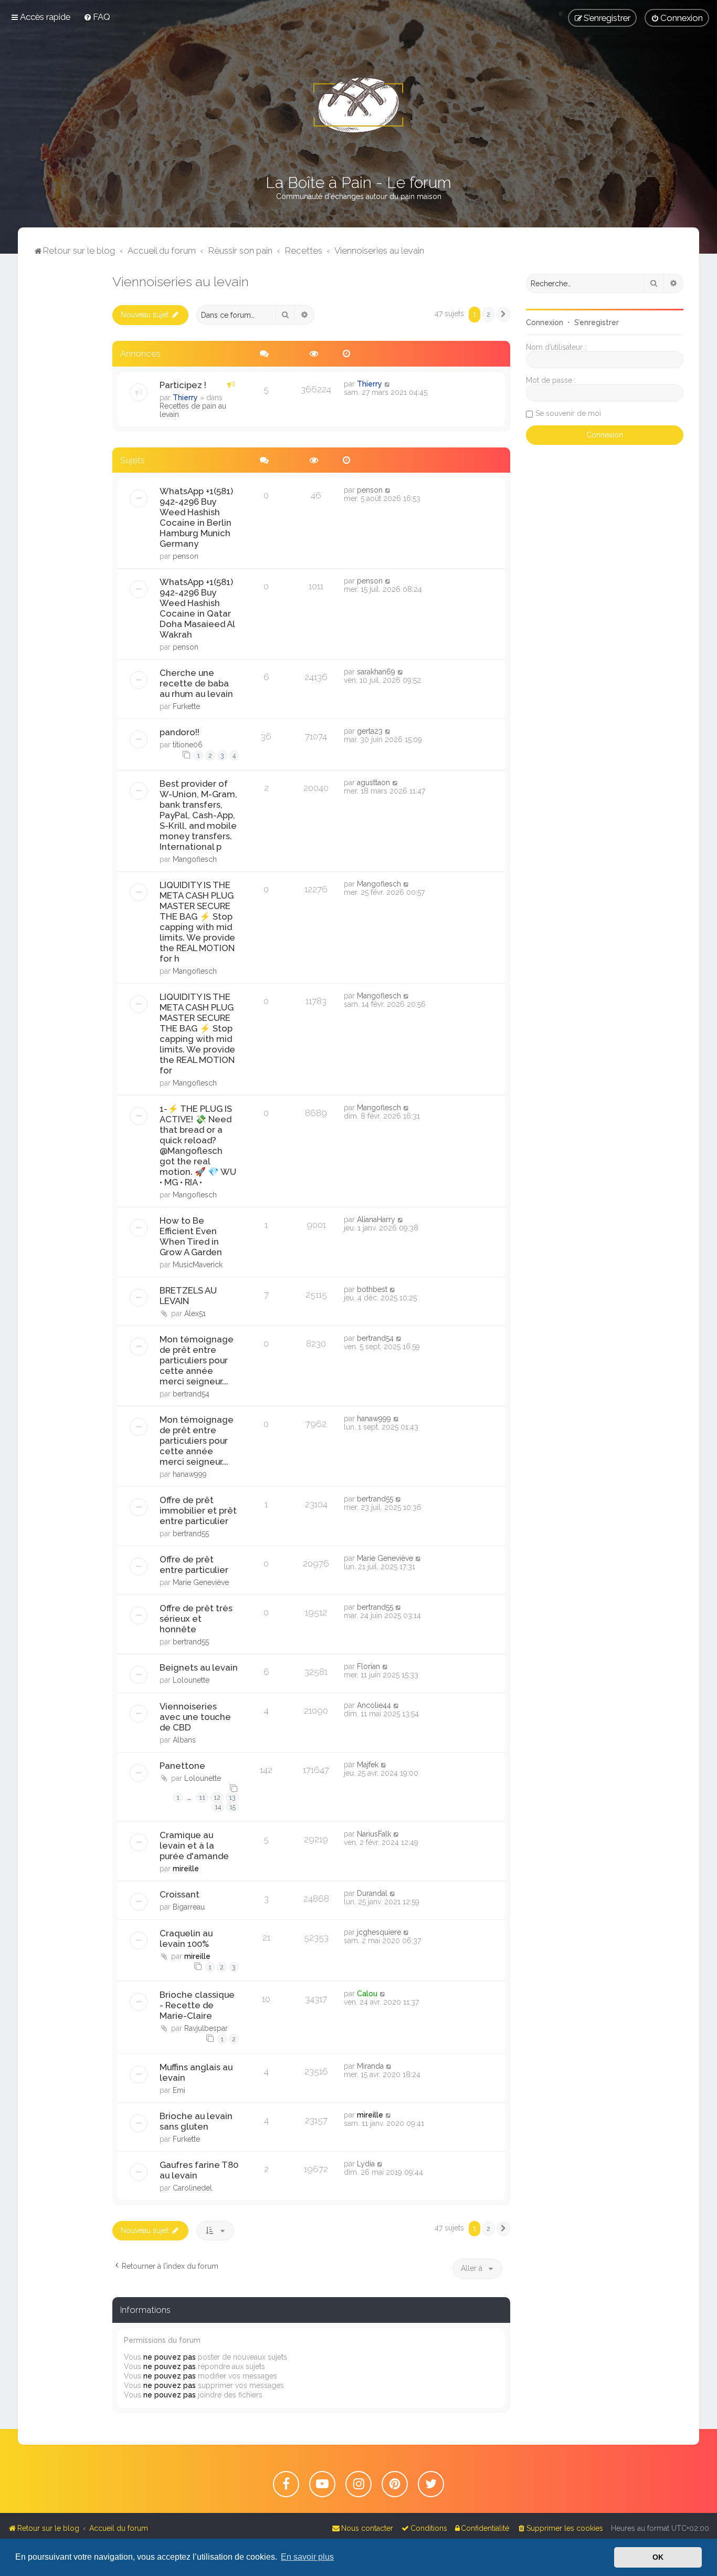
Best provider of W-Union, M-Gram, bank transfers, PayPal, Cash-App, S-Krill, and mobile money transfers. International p (198, 815)
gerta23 (370, 731)
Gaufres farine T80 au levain (199, 2170)
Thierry (185, 398)
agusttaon (373, 783)
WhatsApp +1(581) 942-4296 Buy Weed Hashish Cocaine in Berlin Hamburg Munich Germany (196, 517)
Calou (367, 1994)
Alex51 (195, 1313)
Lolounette (191, 1680)
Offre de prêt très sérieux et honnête (196, 1619)
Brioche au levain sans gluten (196, 2121)
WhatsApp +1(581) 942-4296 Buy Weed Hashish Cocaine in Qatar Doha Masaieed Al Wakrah (197, 608)
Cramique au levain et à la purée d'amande (194, 1845)
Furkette (186, 706)
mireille (186, 1869)
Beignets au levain (199, 1667)
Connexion (545, 322)
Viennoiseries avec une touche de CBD (195, 1717)
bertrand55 (191, 1534)
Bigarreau (189, 1907)
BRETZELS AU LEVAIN (188, 1296)
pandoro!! (180, 732)
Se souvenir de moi (568, 413)
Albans (184, 1740)
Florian (368, 1666)
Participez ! (183, 385)
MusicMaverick (198, 1265)
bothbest (372, 1289)
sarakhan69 (376, 672)
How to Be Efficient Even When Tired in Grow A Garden (191, 1236)
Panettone (182, 1766)
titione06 (188, 745)
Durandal (372, 1893)
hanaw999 (190, 1474)
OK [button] (658, 2557)
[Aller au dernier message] (388, 384)
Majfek (368, 1765)
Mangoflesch (195, 859)
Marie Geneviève (201, 1582)
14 (218, 1807)
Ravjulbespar (206, 2028)
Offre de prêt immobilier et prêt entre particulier (198, 1510)
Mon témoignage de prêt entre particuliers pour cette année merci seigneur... (197, 1360)
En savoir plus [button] (307, 2557)
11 (202, 1797)
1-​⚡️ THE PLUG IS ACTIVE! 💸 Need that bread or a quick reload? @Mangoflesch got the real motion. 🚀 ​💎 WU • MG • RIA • (198, 1145)
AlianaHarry (376, 1219)
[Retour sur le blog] (358, 105)
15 (233, 1807)
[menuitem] (97, 17)
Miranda (370, 2066)
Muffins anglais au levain (196, 2072)
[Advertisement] (65, 431)
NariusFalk (374, 1834)
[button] (503, 315)
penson (186, 556)
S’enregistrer (597, 322)
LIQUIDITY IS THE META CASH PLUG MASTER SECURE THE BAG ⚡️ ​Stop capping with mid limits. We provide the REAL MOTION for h (197, 922)
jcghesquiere (379, 1932)
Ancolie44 (374, 1705)
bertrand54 (191, 1394)
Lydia (366, 2164)
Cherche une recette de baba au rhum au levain (196, 683)
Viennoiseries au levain (181, 281)
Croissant (180, 1894)
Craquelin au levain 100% (186, 1938)
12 (217, 1797)
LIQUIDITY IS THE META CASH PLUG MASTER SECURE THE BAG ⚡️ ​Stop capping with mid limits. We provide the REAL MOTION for (197, 1034)
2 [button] (488, 314)
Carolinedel (192, 2188)
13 (232, 1797)
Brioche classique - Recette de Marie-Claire (197, 2005)
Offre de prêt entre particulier (194, 1565)
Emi (179, 2090)
